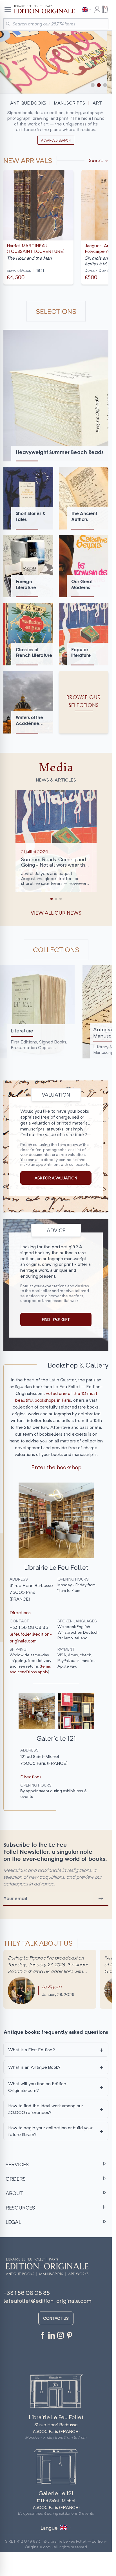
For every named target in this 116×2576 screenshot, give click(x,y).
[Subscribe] (101, 1898)
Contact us (56, 2318)
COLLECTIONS (56, 950)
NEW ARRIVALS (28, 160)
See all (96, 160)
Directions (20, 1613)
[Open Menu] (8, 9)
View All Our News (56, 913)
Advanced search (56, 140)
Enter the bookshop (56, 1467)
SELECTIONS (56, 311)
